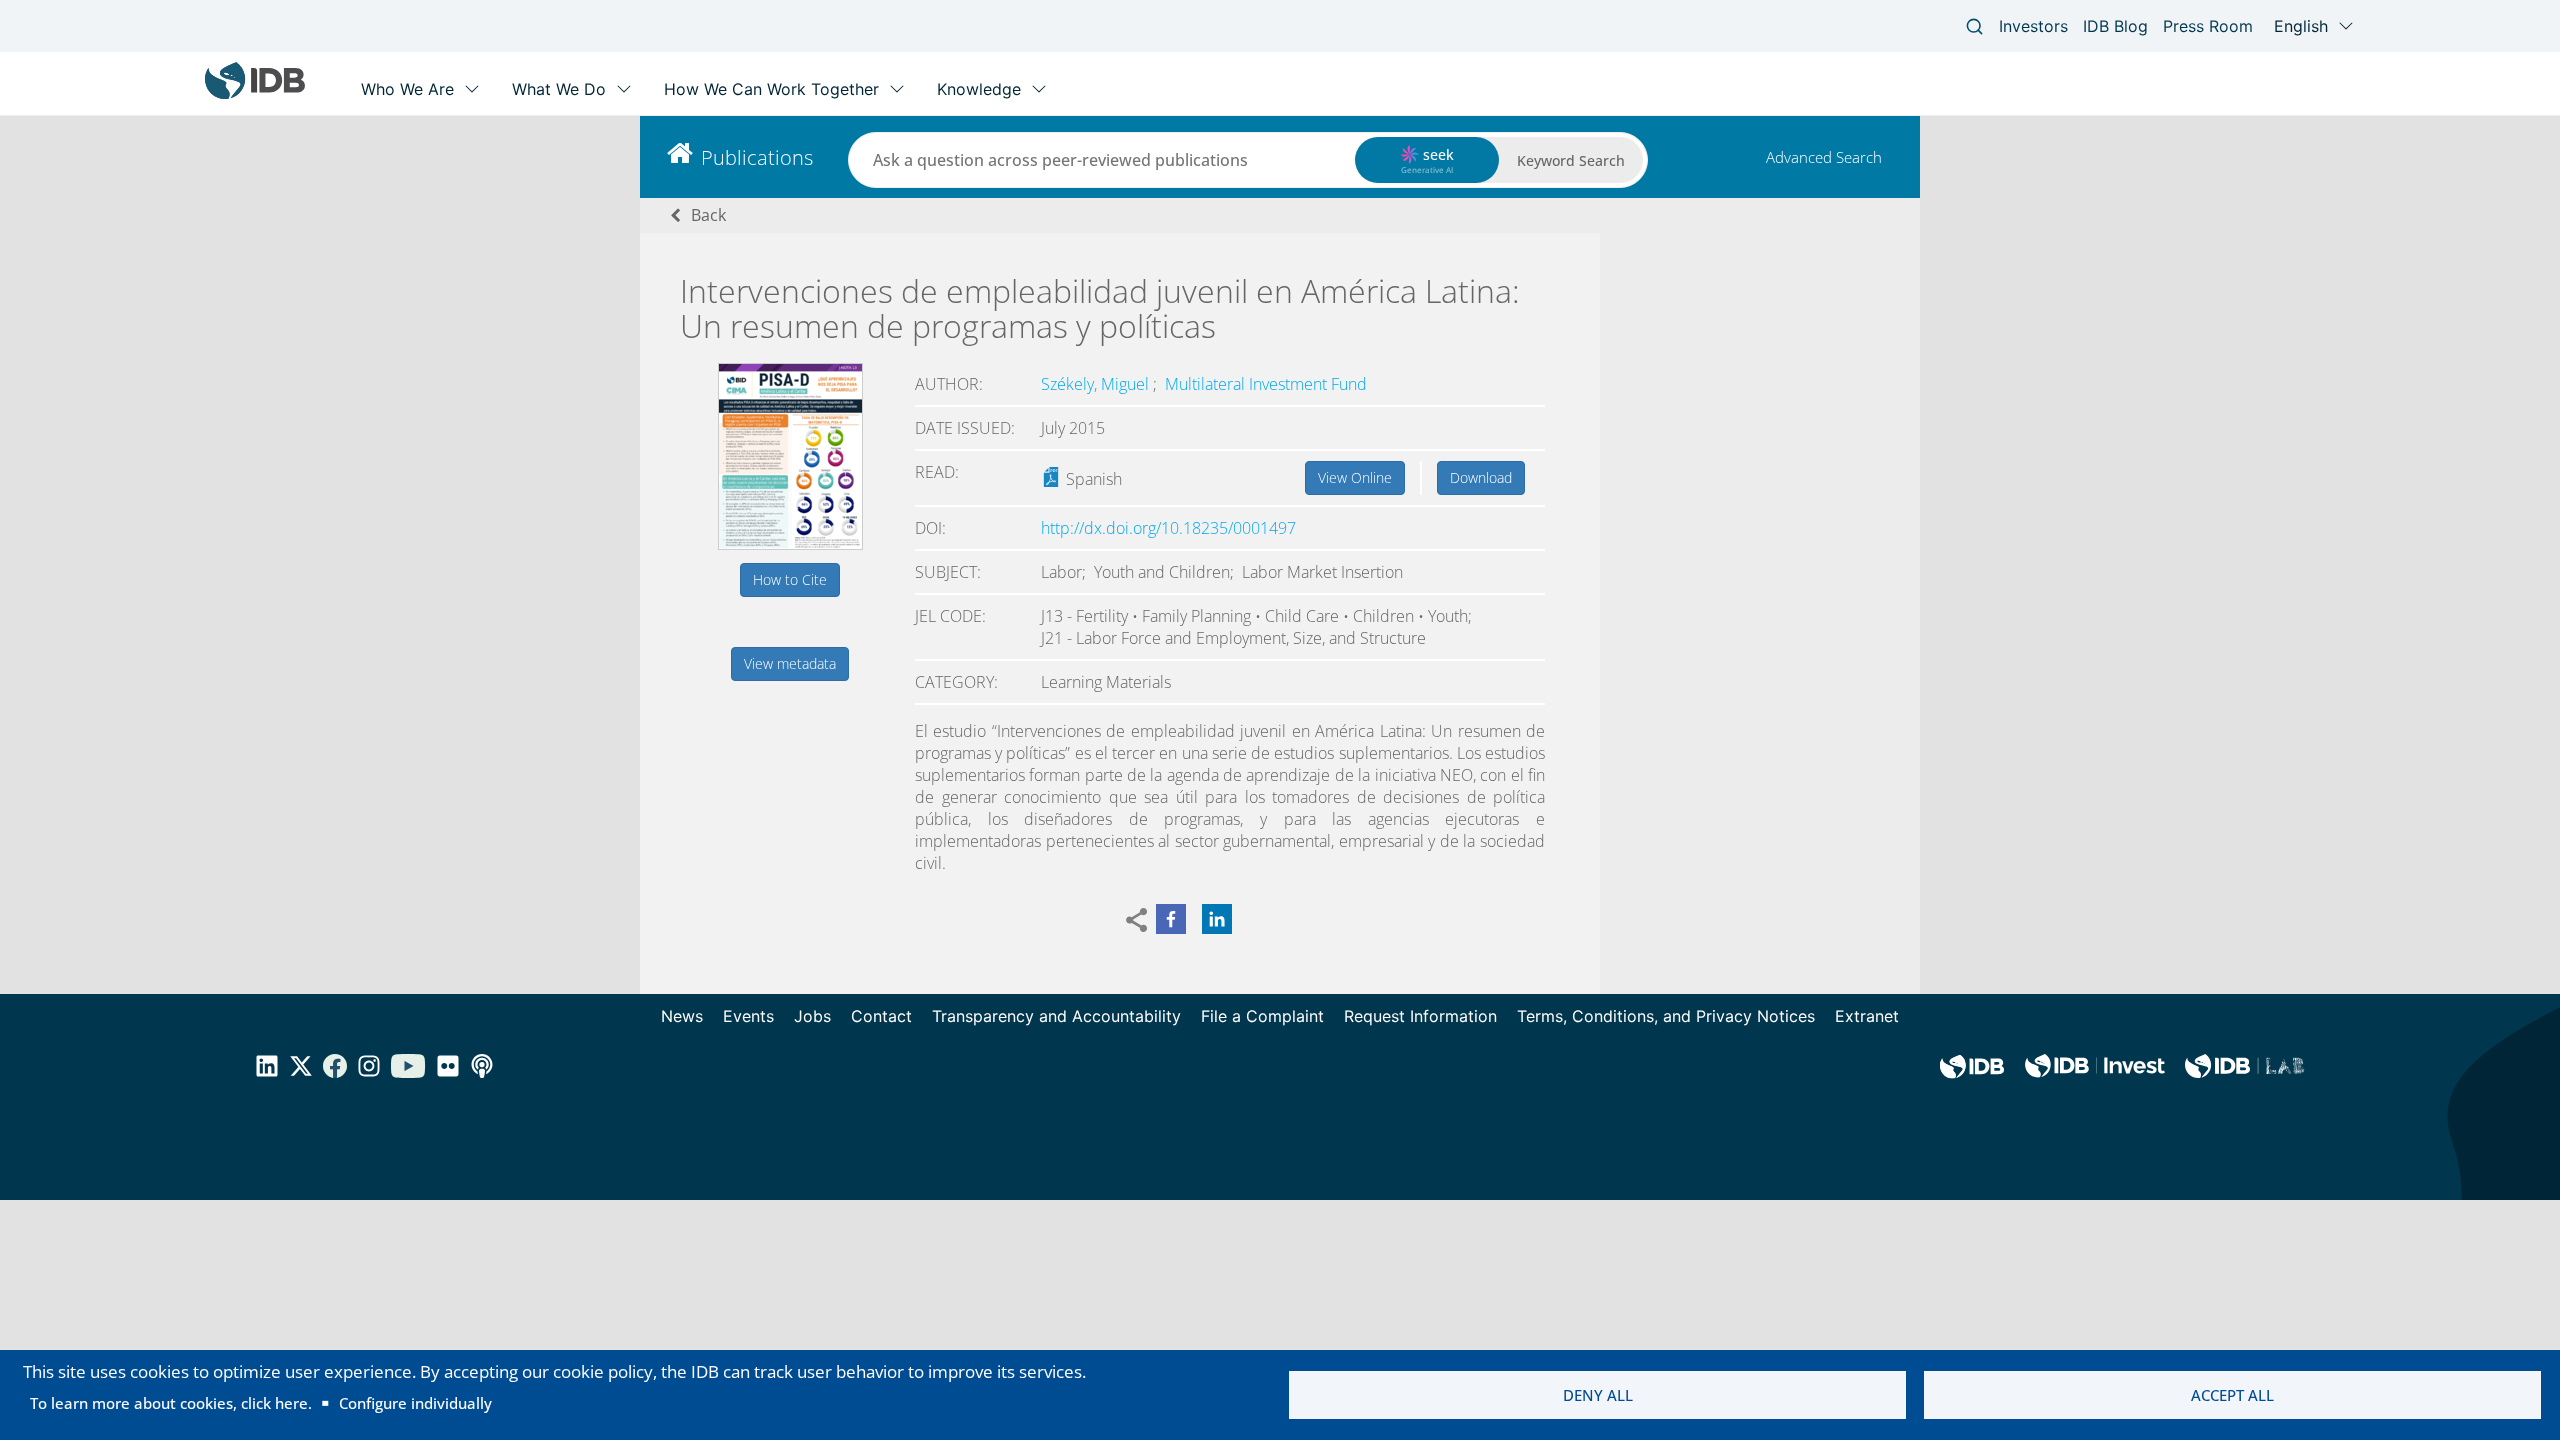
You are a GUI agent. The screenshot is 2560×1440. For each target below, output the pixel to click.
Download (1481, 477)
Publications (757, 157)
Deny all (1598, 1395)
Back (708, 215)
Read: (937, 472)
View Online (1355, 477)
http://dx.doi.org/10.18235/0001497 (1168, 528)
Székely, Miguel (1097, 384)
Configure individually (415, 1403)
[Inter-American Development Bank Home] (255, 94)
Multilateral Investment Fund (1266, 384)
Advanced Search (1824, 157)
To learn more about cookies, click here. (171, 1403)
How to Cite (790, 579)
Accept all (2232, 1395)
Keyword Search (1571, 160)
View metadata (790, 663)
